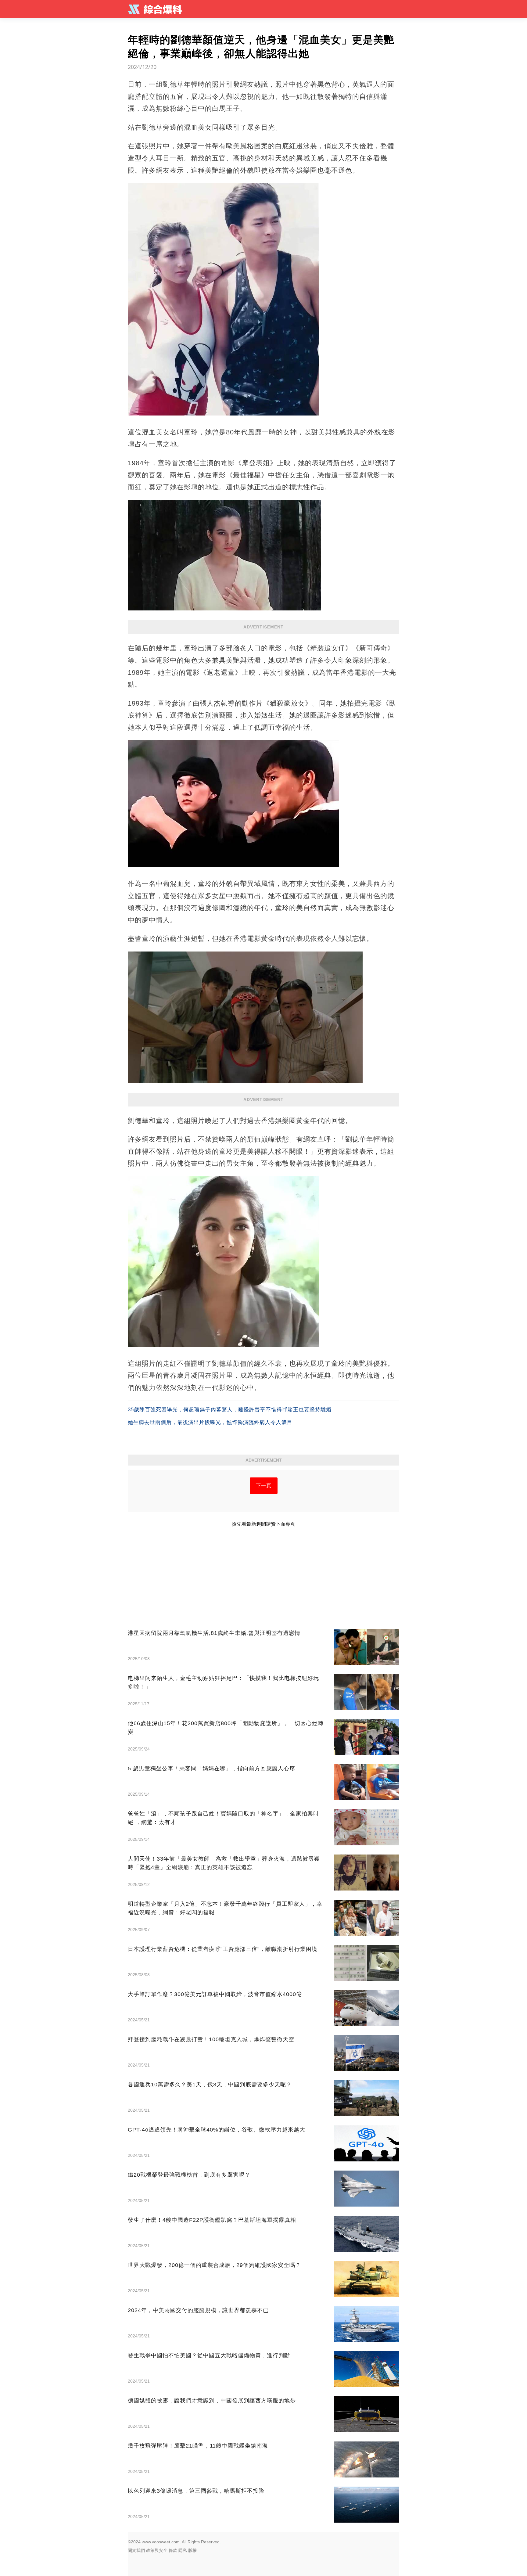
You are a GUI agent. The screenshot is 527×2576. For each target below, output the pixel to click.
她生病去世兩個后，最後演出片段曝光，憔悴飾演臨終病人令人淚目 (210, 1422)
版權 (192, 2550)
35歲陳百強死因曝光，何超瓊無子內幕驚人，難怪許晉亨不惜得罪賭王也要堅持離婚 (230, 1410)
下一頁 (264, 1486)
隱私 (183, 2550)
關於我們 (136, 2550)
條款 (173, 2550)
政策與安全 (157, 2550)
